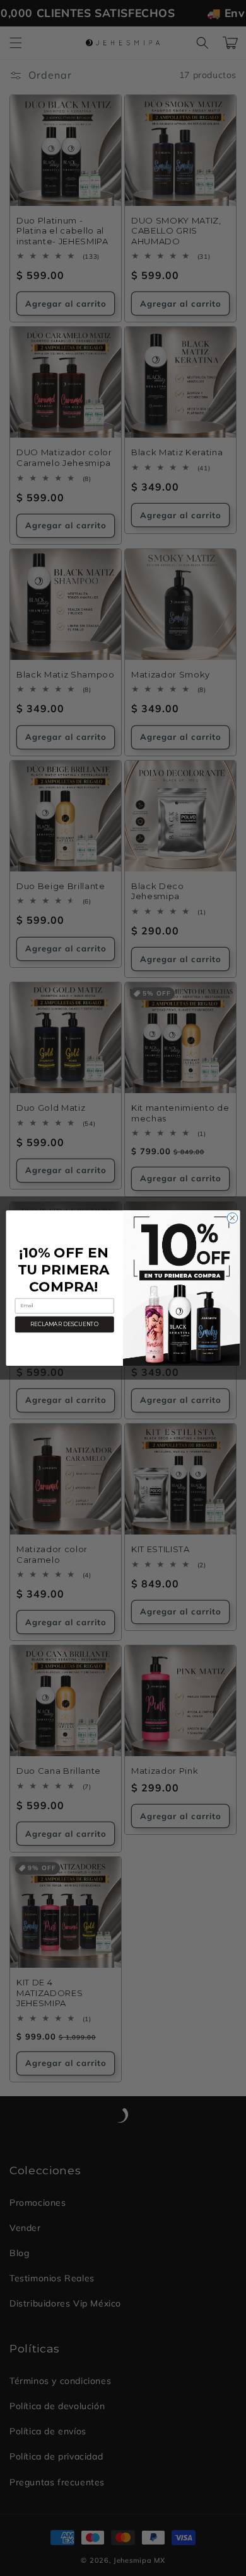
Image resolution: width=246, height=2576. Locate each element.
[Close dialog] (232, 1218)
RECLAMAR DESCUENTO (64, 1324)
